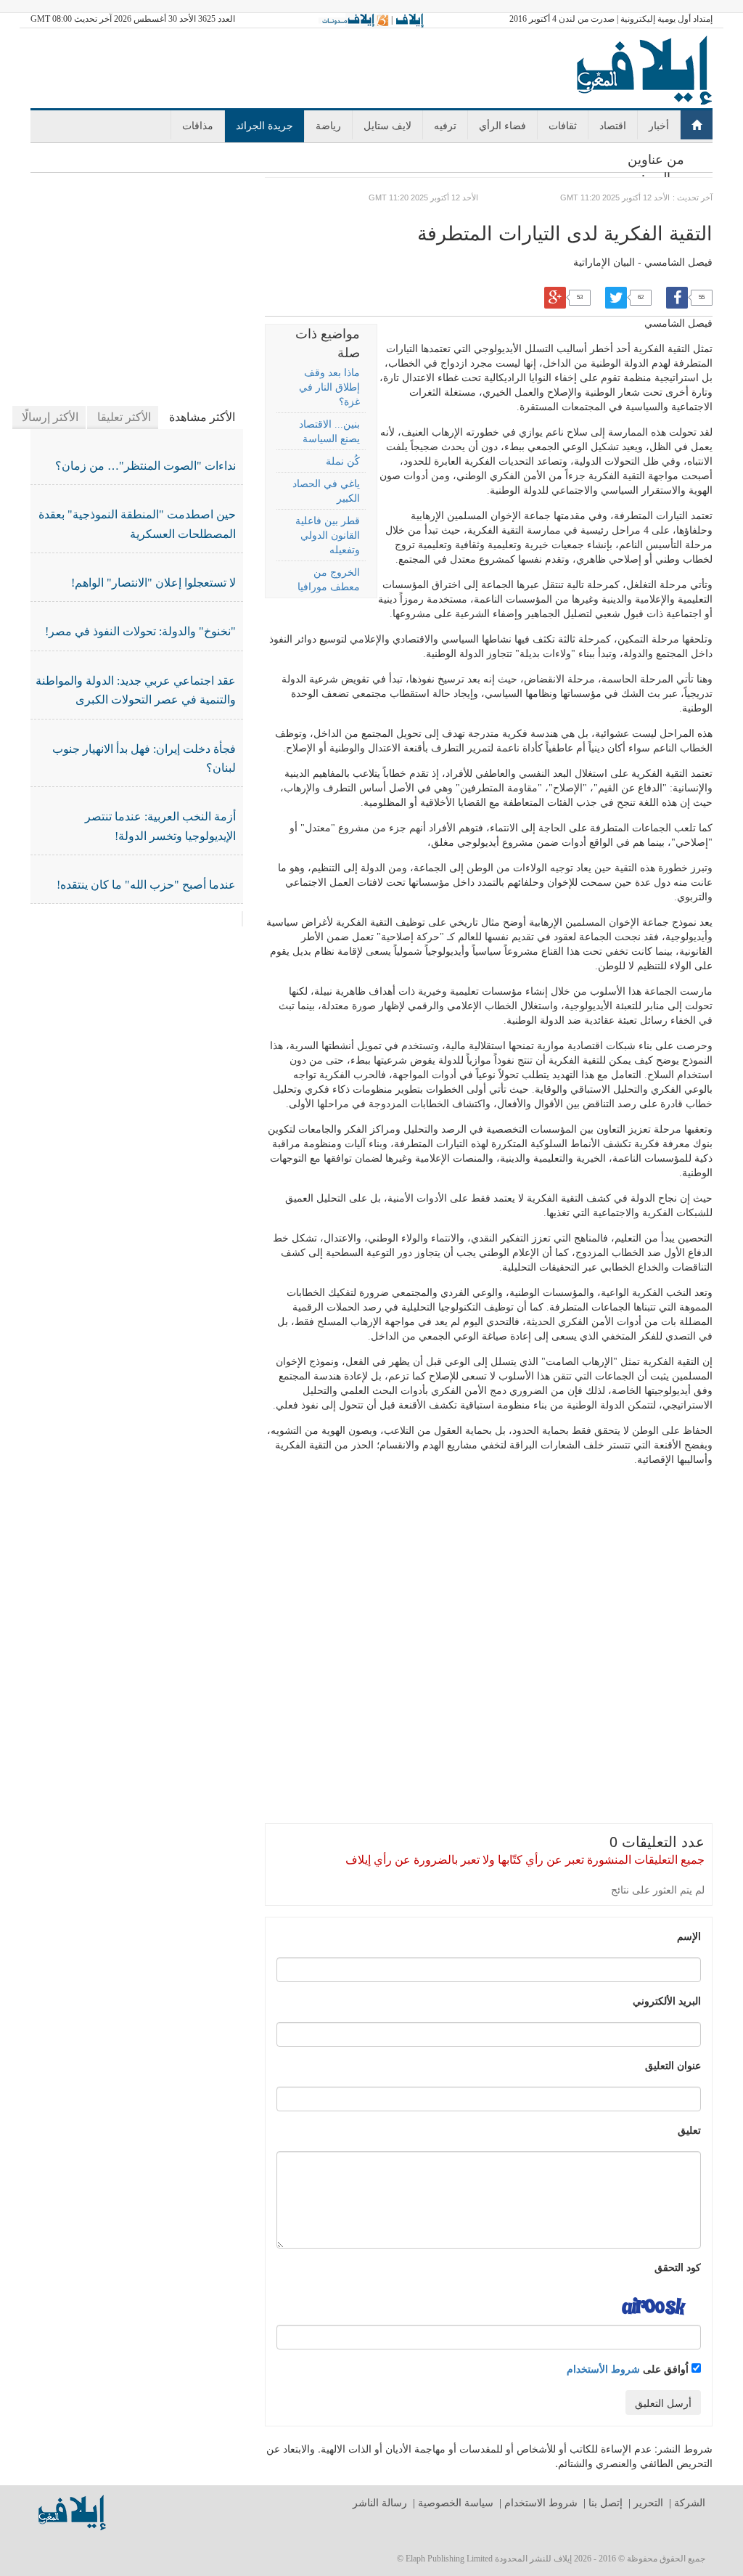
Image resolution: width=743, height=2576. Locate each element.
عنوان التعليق (673, 2065)
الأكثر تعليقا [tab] (124, 417)
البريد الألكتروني (667, 2000)
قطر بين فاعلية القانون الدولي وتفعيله (327, 535)
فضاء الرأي (502, 125)
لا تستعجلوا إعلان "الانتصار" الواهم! (153, 583)
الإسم (689, 1936)
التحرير (648, 2503)
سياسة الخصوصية (456, 2503)
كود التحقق (678, 2267)
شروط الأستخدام (603, 2368)
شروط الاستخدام (541, 2503)
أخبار (659, 125)
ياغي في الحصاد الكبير (326, 491)
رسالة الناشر (380, 2503)
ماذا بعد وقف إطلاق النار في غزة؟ (329, 387)
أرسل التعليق (663, 2402)
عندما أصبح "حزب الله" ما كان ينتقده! (146, 885)
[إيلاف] (409, 20)
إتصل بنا (606, 2503)
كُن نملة (342, 461)
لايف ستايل (387, 125)
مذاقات (198, 125)
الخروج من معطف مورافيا (328, 580)
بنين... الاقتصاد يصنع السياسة (329, 432)
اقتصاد (613, 125)
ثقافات (563, 125)
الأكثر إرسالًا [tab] (50, 417)
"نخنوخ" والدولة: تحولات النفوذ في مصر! (140, 631)
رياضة (328, 125)
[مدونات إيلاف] (354, 20)
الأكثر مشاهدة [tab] (202, 417)
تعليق (689, 2129)
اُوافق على (629, 2368)
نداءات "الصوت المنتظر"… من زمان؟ (145, 466)
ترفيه (445, 125)
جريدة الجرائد (264, 125)
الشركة (690, 2503)
